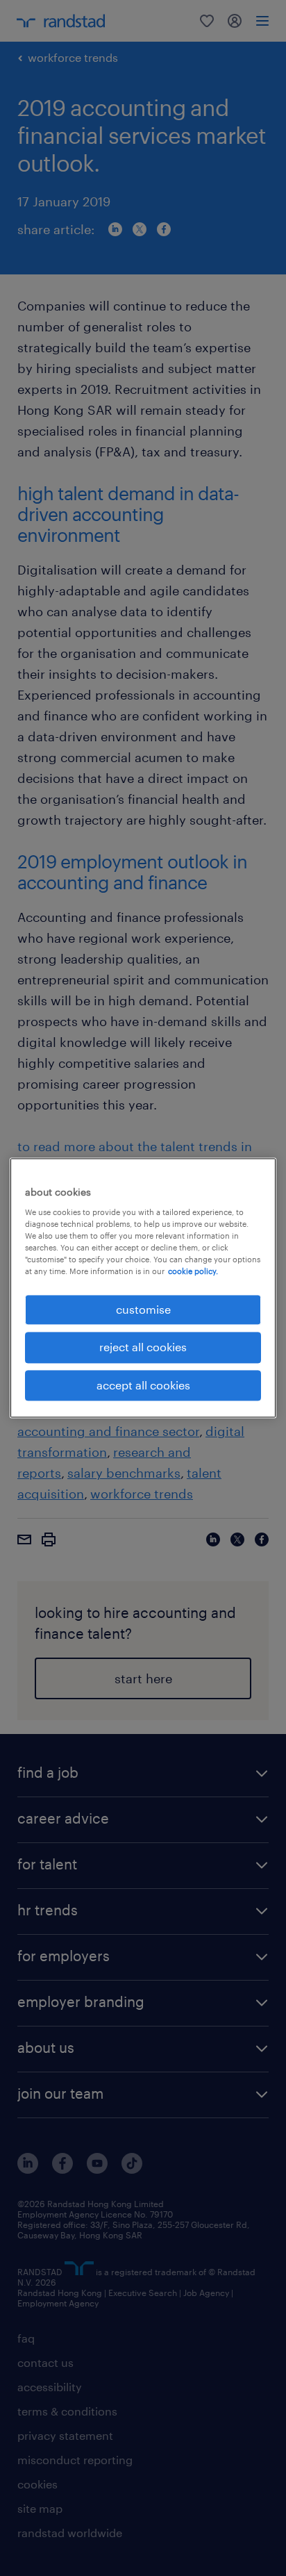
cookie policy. (193, 1271)
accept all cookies (143, 1385)
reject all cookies (143, 1347)
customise (143, 1309)
